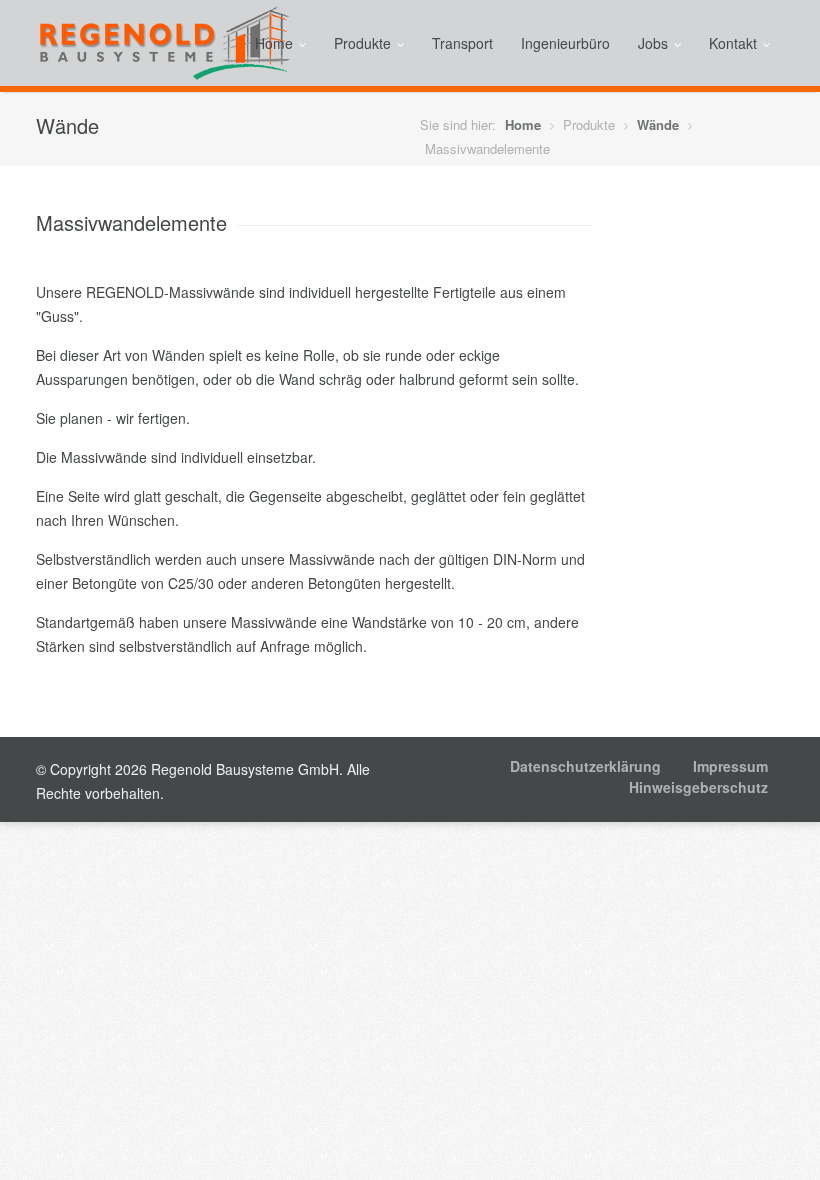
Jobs (653, 43)
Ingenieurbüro (565, 43)
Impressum (730, 766)
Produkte (362, 43)
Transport (462, 43)
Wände (658, 124)
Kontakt (733, 43)
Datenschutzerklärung (585, 766)
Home (274, 43)
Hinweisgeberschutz (698, 787)
